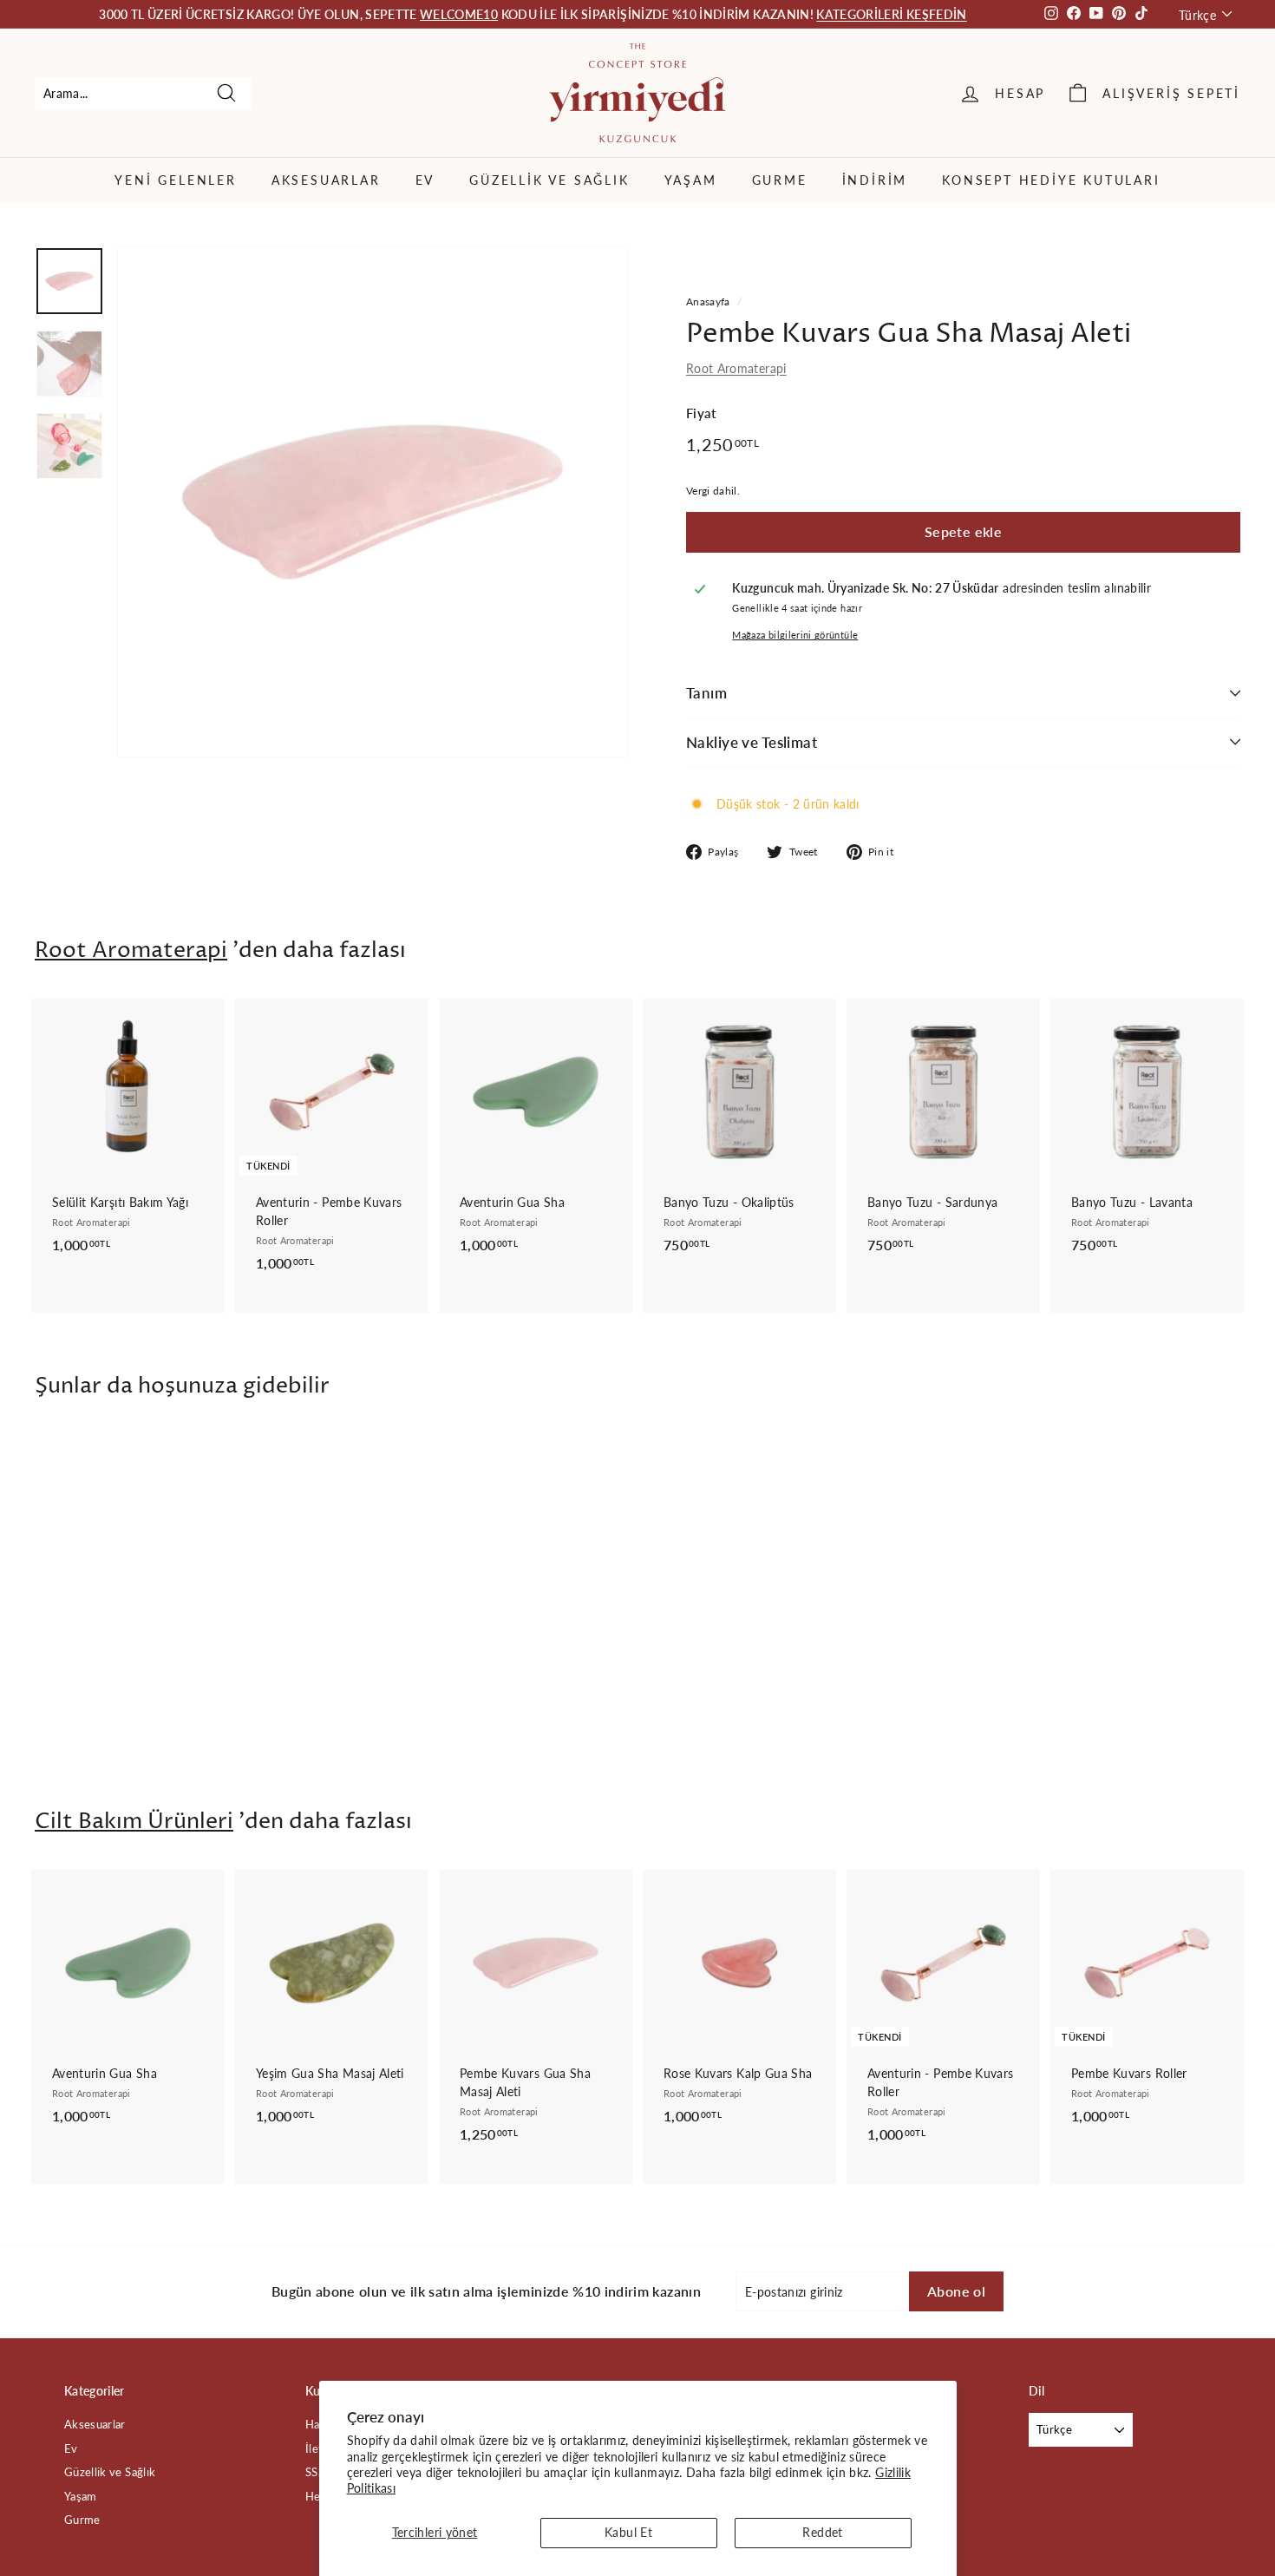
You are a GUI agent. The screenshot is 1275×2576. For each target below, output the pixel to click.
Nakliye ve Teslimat (752, 742)
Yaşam (691, 180)
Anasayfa (708, 302)
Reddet (822, 2532)
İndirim (875, 180)
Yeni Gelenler (175, 180)
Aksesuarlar (326, 180)
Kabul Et (628, 2532)
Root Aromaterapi (736, 368)
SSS (315, 2472)
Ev (425, 180)
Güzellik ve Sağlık (549, 180)
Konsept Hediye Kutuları (1051, 180)
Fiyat (701, 413)
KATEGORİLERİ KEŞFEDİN (891, 14)
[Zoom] (373, 502)
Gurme (780, 180)
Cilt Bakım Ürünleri (134, 1822)
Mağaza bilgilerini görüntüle (795, 635)
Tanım (706, 693)
